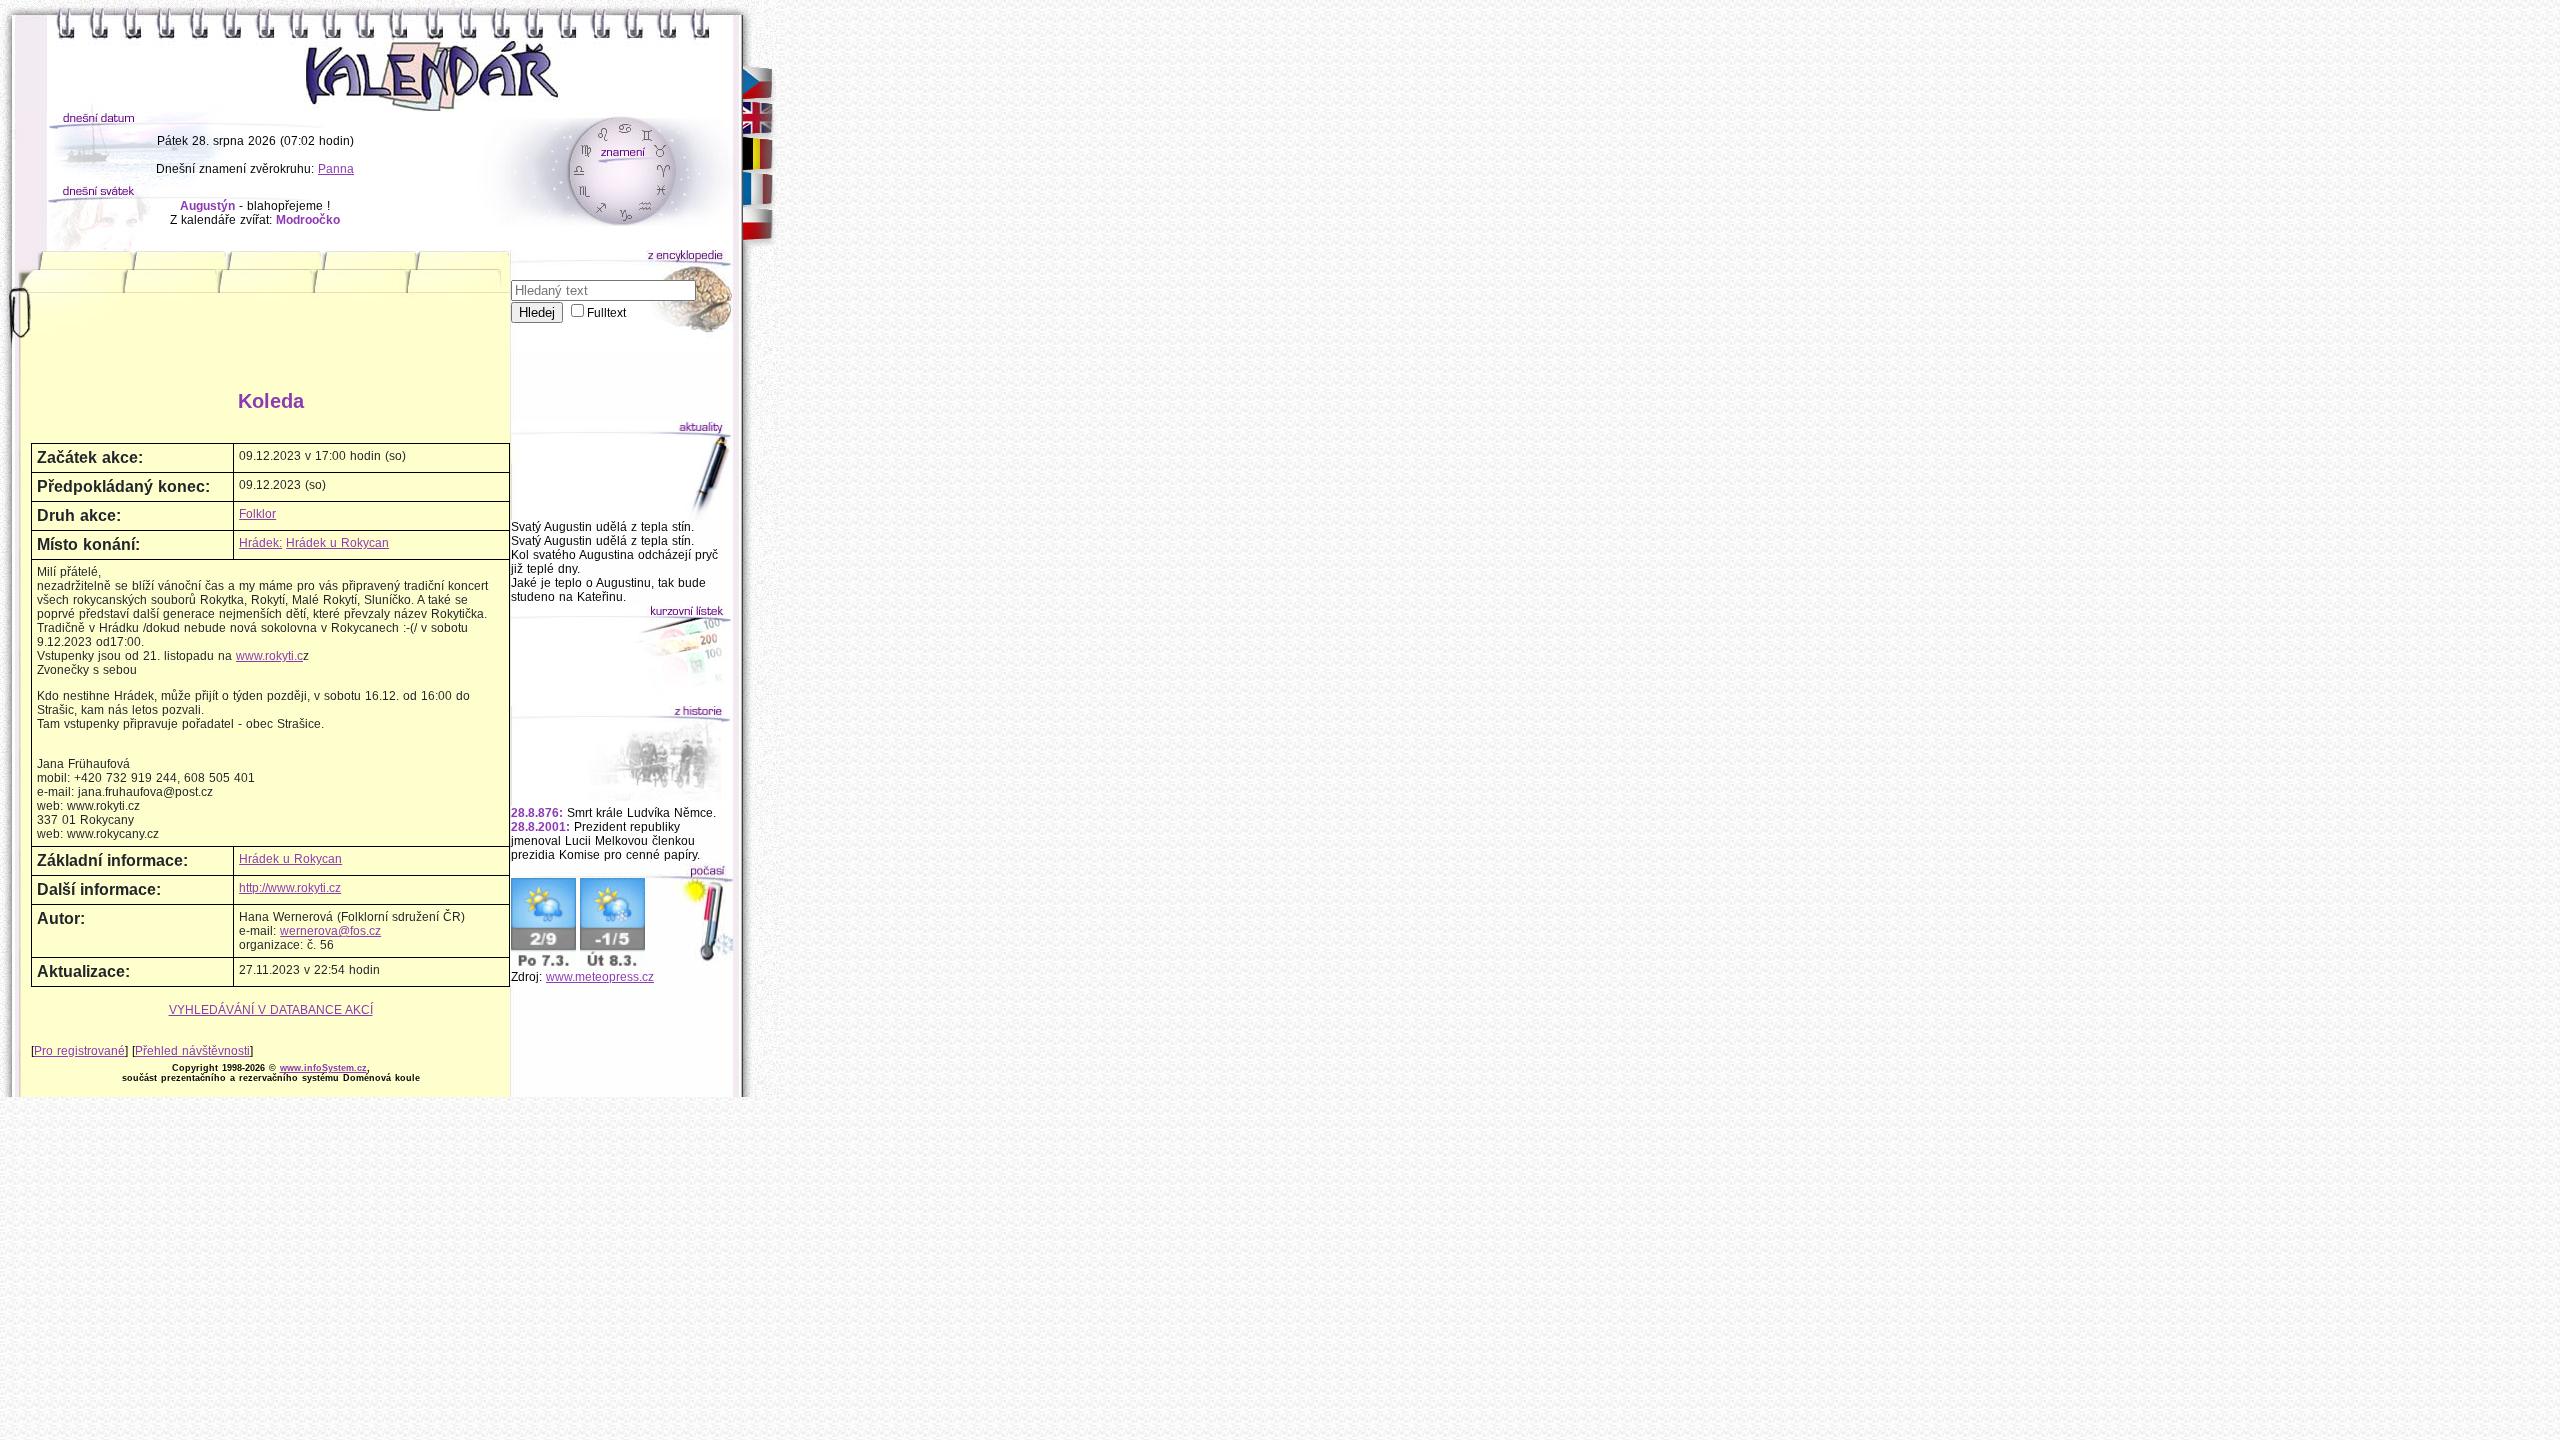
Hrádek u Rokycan (337, 543)
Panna (336, 169)
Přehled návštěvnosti (192, 1051)
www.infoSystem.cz (323, 1068)
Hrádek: (260, 543)
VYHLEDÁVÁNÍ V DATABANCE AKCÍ (271, 1010)
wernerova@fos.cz (330, 931)
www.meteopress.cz (600, 977)
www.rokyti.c (269, 656)
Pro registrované (79, 1051)
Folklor (257, 514)
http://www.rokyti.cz (290, 888)
